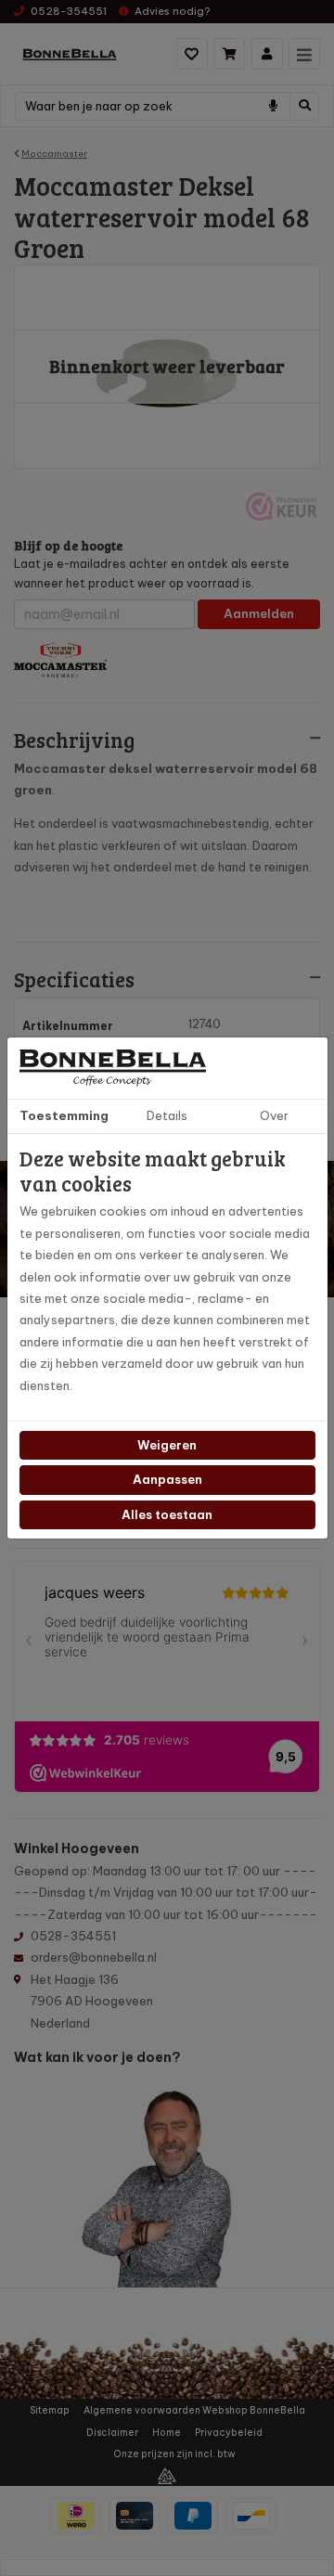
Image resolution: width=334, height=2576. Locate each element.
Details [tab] (167, 1115)
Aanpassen (167, 1479)
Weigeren (167, 1445)
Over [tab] (274, 1115)
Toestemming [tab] (64, 1115)
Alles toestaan (167, 1514)
